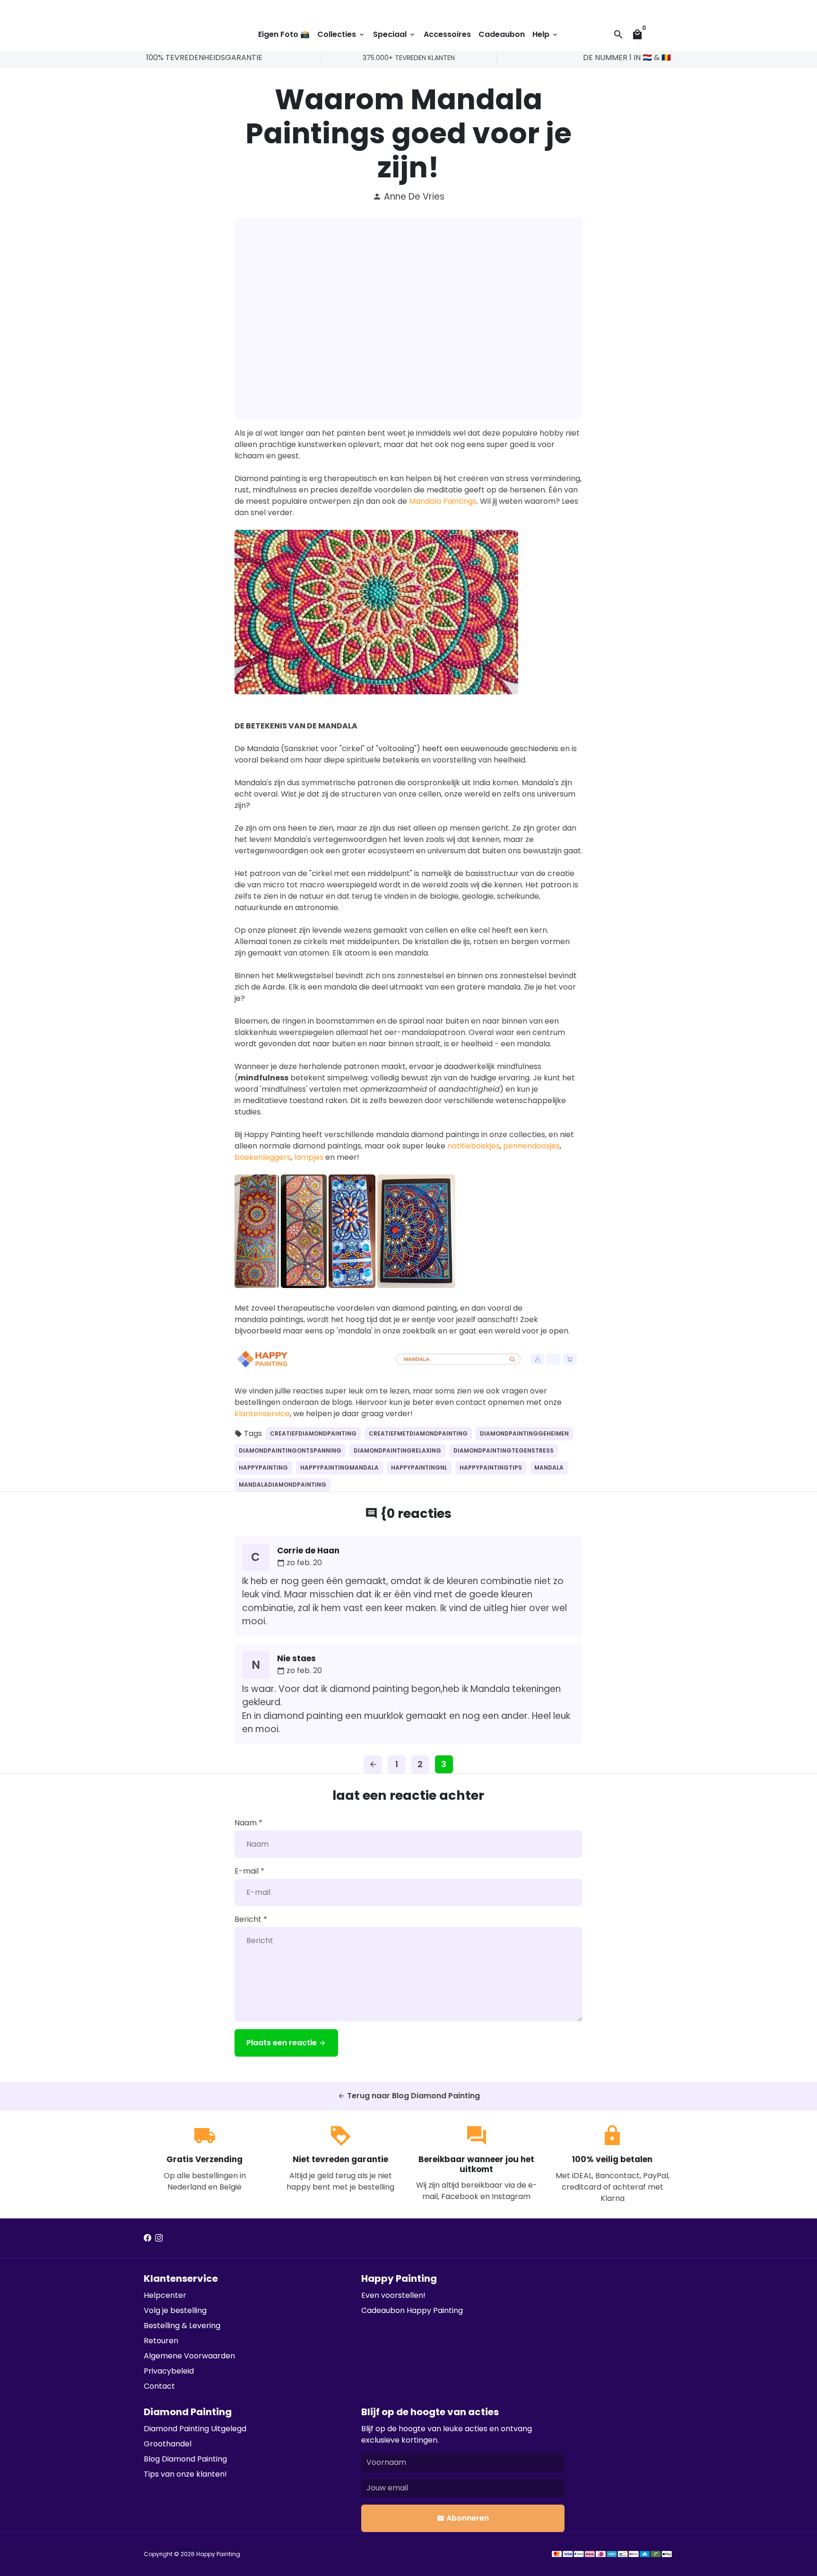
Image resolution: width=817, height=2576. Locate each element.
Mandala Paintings (443, 501)
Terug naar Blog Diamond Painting (409, 2096)
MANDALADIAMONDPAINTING (282, 1485)
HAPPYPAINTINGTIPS (491, 1468)
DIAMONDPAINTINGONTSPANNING (290, 1450)
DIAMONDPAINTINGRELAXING (397, 1450)
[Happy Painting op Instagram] (159, 2238)
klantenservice (262, 1414)
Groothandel (168, 2444)
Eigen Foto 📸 (284, 34)
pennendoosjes (531, 1146)
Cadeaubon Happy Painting (412, 2310)
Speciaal (395, 34)
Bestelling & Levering (182, 2326)
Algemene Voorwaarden (189, 2356)
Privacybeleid (169, 2371)
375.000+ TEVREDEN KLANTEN (409, 58)
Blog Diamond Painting (185, 2459)
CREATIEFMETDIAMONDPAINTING (418, 1433)
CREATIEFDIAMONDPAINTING (313, 1433)
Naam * (248, 1823)
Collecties (341, 34)
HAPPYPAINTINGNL (419, 1468)
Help (546, 34)
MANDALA (549, 1468)
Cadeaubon (502, 34)
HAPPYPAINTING (263, 1468)
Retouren (161, 2341)
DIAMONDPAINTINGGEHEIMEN (524, 1433)
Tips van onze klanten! (185, 2474)
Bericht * (251, 1919)
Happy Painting (218, 2554)
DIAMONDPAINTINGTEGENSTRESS (504, 1450)
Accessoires (447, 34)
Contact (159, 2386)
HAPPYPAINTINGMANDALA (339, 1468)
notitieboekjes (474, 1146)
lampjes (309, 1157)
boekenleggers (263, 1157)
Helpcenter (165, 2295)
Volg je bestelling (175, 2310)
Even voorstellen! (393, 2295)
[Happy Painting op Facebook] (148, 2238)
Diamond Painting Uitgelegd (195, 2429)
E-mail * (249, 1871)
